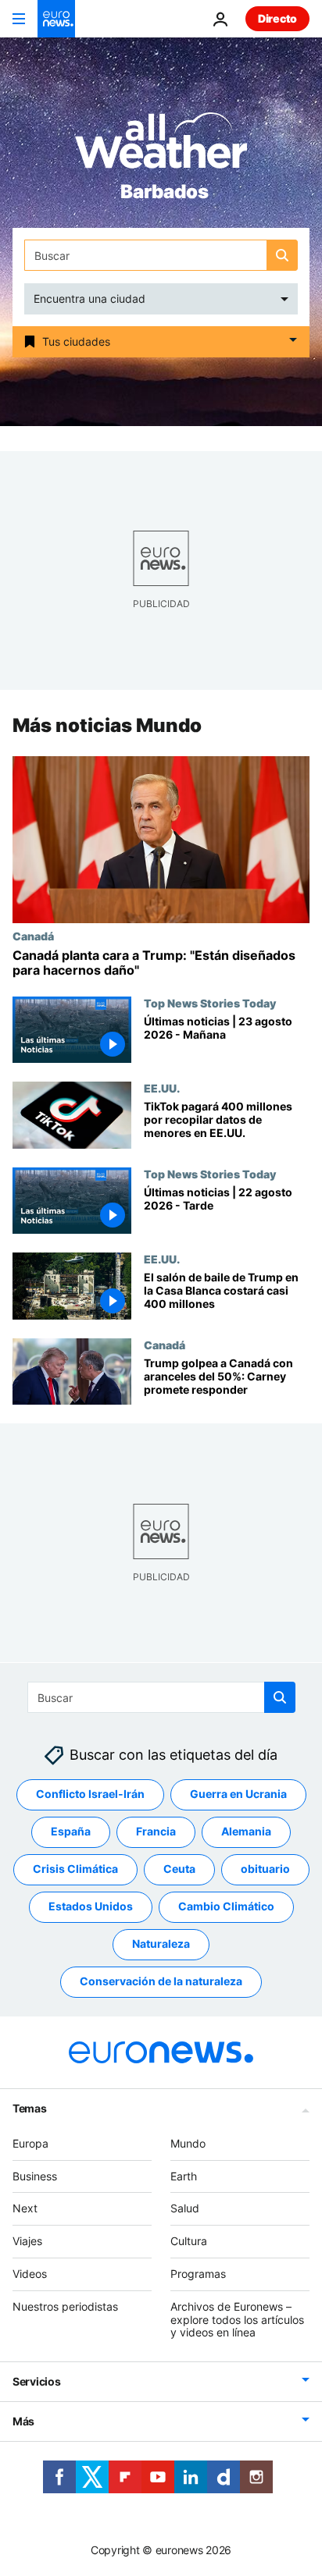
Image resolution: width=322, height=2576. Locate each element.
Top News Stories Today (210, 1003)
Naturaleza (161, 1944)
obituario (265, 1869)
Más (23, 2421)
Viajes (27, 2241)
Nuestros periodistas (65, 2306)
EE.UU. (162, 1089)
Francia (156, 1831)
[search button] (282, 255)
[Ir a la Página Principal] (56, 19)
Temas (30, 2108)
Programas (198, 2274)
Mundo (188, 2143)
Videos (30, 2274)
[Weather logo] (161, 146)
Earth (184, 2175)
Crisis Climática (75, 1869)
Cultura (189, 2241)
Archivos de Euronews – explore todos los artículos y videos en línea (237, 2320)
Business (35, 2175)
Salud (185, 2208)
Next (25, 2208)
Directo (277, 18)
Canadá (33, 936)
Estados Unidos (91, 1906)
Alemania (246, 1831)
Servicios (36, 2381)
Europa (30, 2143)
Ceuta (179, 1869)
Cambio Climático (226, 1906)
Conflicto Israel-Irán (90, 1794)
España (71, 1831)
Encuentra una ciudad (89, 298)
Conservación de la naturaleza (161, 1981)
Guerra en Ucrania (238, 1794)
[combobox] (161, 255)
